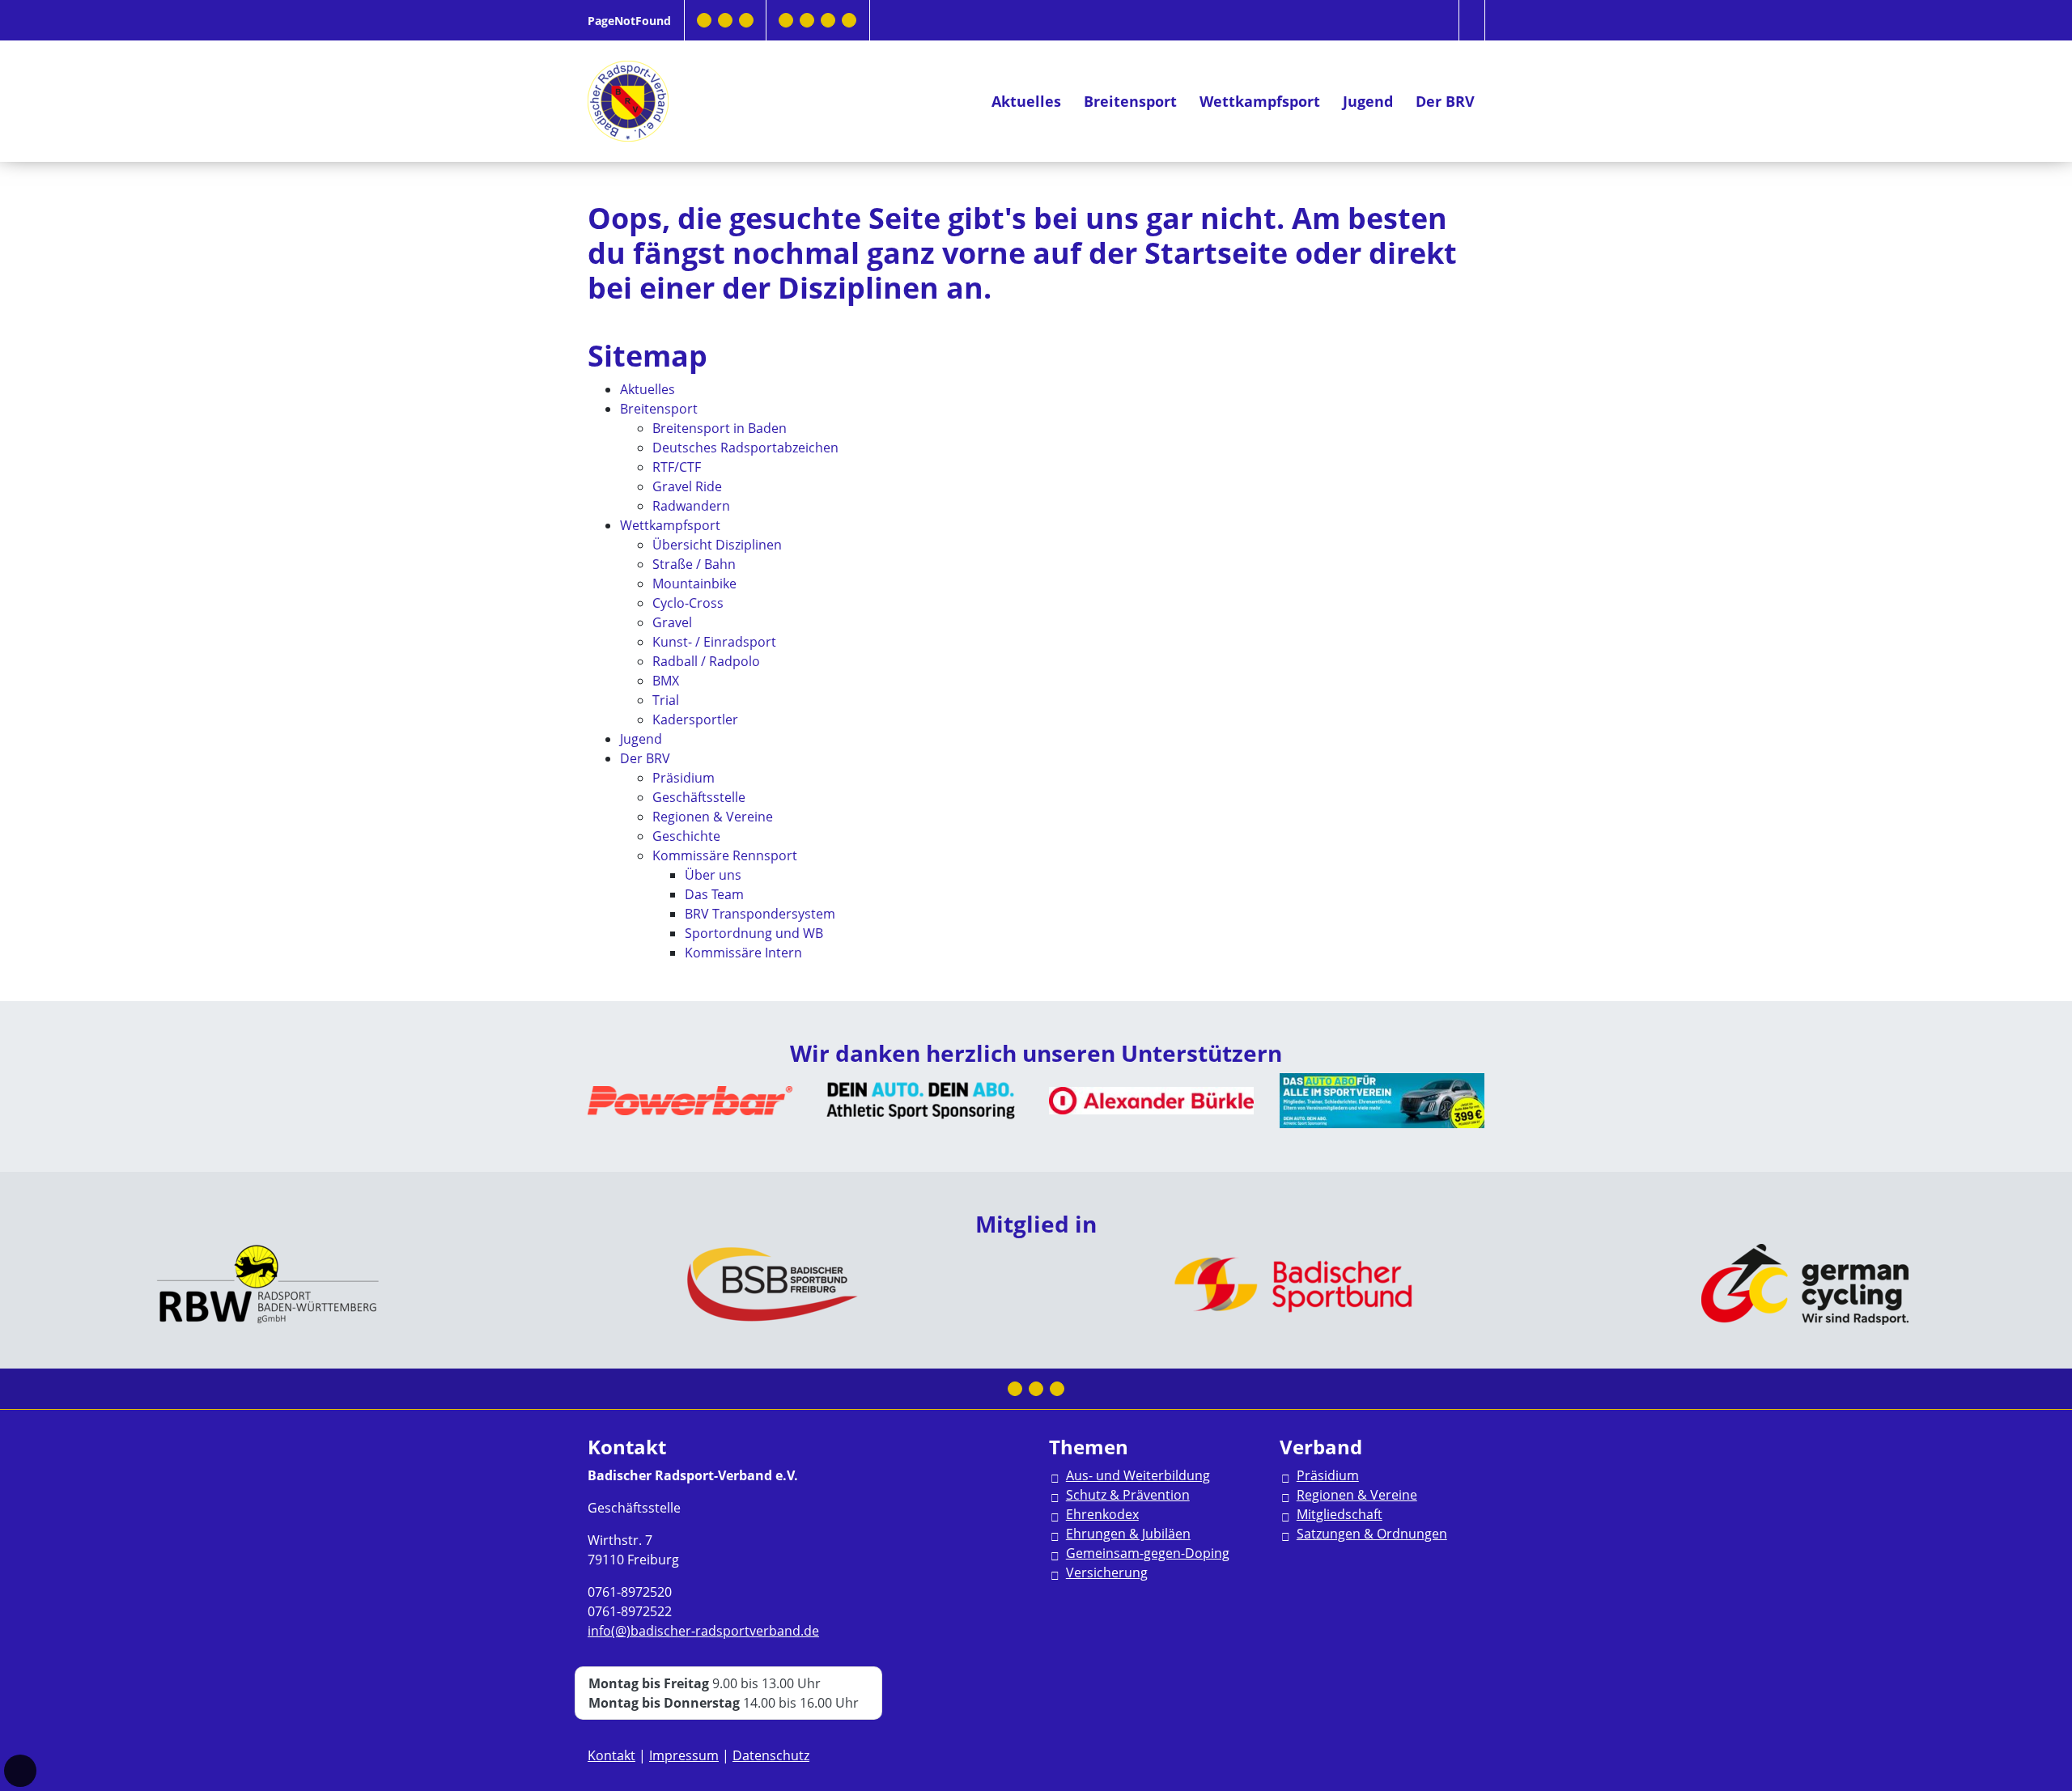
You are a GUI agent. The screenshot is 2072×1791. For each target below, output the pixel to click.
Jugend (1368, 101)
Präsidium (1328, 1475)
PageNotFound (629, 21)
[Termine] (807, 20)
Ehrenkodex (1102, 1514)
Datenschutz (771, 1755)
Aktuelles (1026, 101)
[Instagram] (725, 20)
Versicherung (1107, 1572)
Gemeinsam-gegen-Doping (1148, 1553)
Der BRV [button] (1445, 101)
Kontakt (611, 1755)
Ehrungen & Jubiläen (1128, 1534)
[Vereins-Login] (849, 20)
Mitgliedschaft (1340, 1514)
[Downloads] (786, 20)
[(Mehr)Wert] (828, 20)
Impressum (684, 1755)
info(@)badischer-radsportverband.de (703, 1631)
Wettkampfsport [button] (1260, 101)
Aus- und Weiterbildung (1138, 1475)
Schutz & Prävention (1128, 1495)
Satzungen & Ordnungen (1372, 1534)
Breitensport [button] (1130, 101)
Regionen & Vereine (1357, 1495)
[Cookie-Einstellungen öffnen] (20, 1771)
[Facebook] (704, 20)
